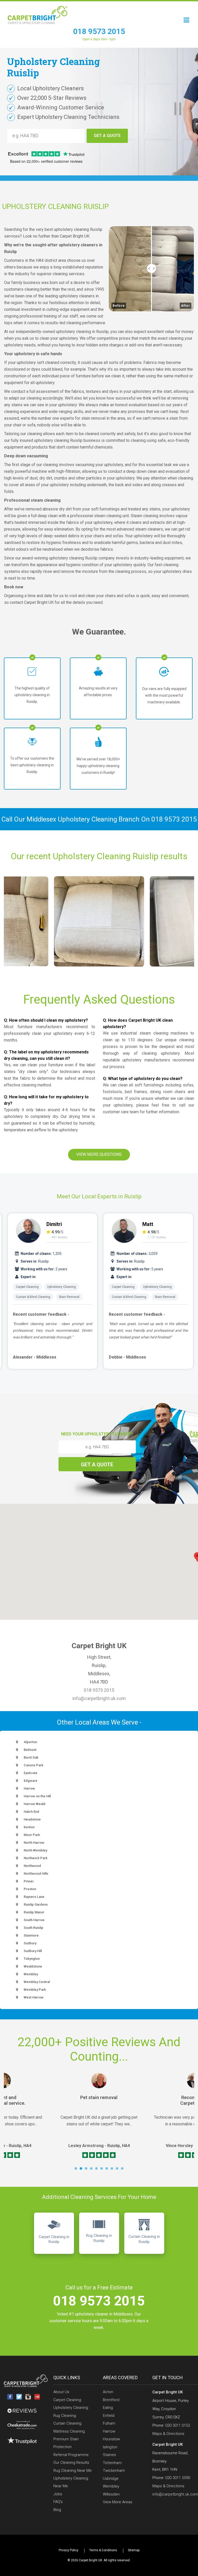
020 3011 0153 (178, 2425)
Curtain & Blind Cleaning (33, 1297)
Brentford (111, 2400)
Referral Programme (71, 2455)
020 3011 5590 (178, 2478)
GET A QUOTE (107, 136)
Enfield (109, 2416)
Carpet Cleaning (27, 1287)
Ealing (108, 2408)
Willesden (111, 2494)
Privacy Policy (69, 2550)
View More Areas (118, 2502)
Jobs (58, 2494)
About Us (61, 2392)
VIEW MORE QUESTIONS (99, 1154)
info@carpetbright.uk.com (99, 1698)
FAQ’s (58, 2502)
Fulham (109, 2423)
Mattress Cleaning (69, 2431)
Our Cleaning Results (71, 2463)
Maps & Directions (168, 2434)
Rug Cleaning (65, 2416)
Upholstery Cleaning (61, 1287)
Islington (110, 2447)
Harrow (109, 2431)
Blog (57, 2510)
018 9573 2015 (99, 31)
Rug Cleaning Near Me (73, 2471)
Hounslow (111, 2439)
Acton (108, 2392)
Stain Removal (69, 1297)
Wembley (111, 2486)
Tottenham (112, 2463)
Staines (109, 2455)
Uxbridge (111, 2479)
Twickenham (114, 2471)
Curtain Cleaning (67, 2423)
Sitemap (134, 2550)
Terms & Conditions (103, 2550)
